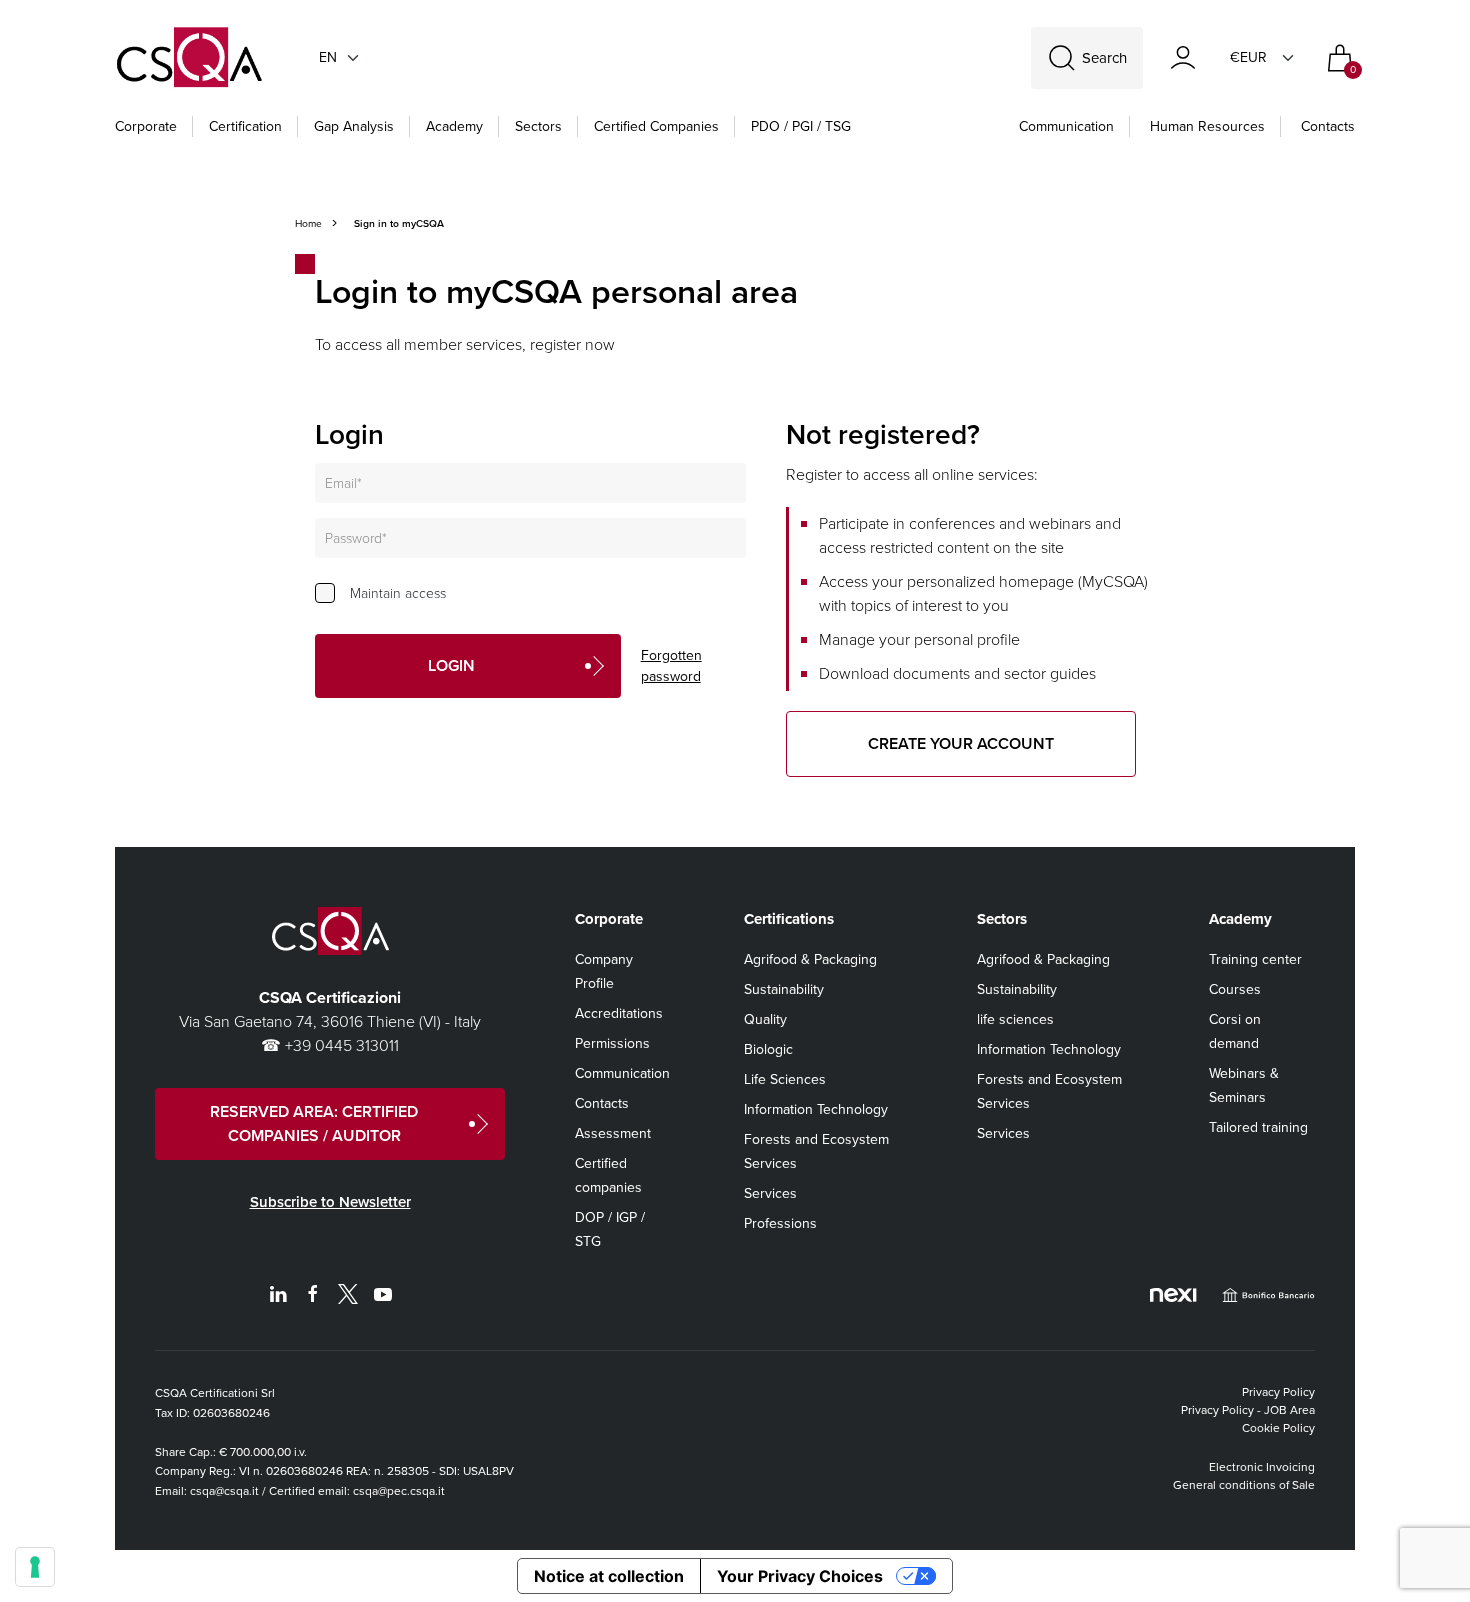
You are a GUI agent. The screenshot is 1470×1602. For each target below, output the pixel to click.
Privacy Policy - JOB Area (1248, 1410)
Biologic (768, 1049)
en (328, 57)
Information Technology (816, 1109)
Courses (1235, 989)
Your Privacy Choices (800, 1576)
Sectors (538, 126)
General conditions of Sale (1244, 1485)
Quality (765, 1019)
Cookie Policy (1278, 1428)
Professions (780, 1223)
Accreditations (619, 1013)
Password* (356, 538)
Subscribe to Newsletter (330, 1202)
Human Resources (1207, 126)
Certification (245, 126)
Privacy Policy (1278, 1392)
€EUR (1248, 57)
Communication (1066, 126)
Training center (1255, 959)
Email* (343, 483)
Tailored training (1258, 1127)
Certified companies (656, 126)
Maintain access (398, 593)
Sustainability (784, 989)
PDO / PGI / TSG (801, 126)
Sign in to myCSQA (399, 223)
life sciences (1015, 1019)
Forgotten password (671, 666)
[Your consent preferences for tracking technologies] (35, 1567)
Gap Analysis (354, 126)
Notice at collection (609, 1576)
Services (770, 1193)
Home (308, 223)
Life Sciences (785, 1079)
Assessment (613, 1133)
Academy (454, 126)
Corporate (146, 126)
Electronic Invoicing (1262, 1467)
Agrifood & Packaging (810, 959)
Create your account (961, 743)
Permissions (612, 1043)
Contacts (1328, 126)
